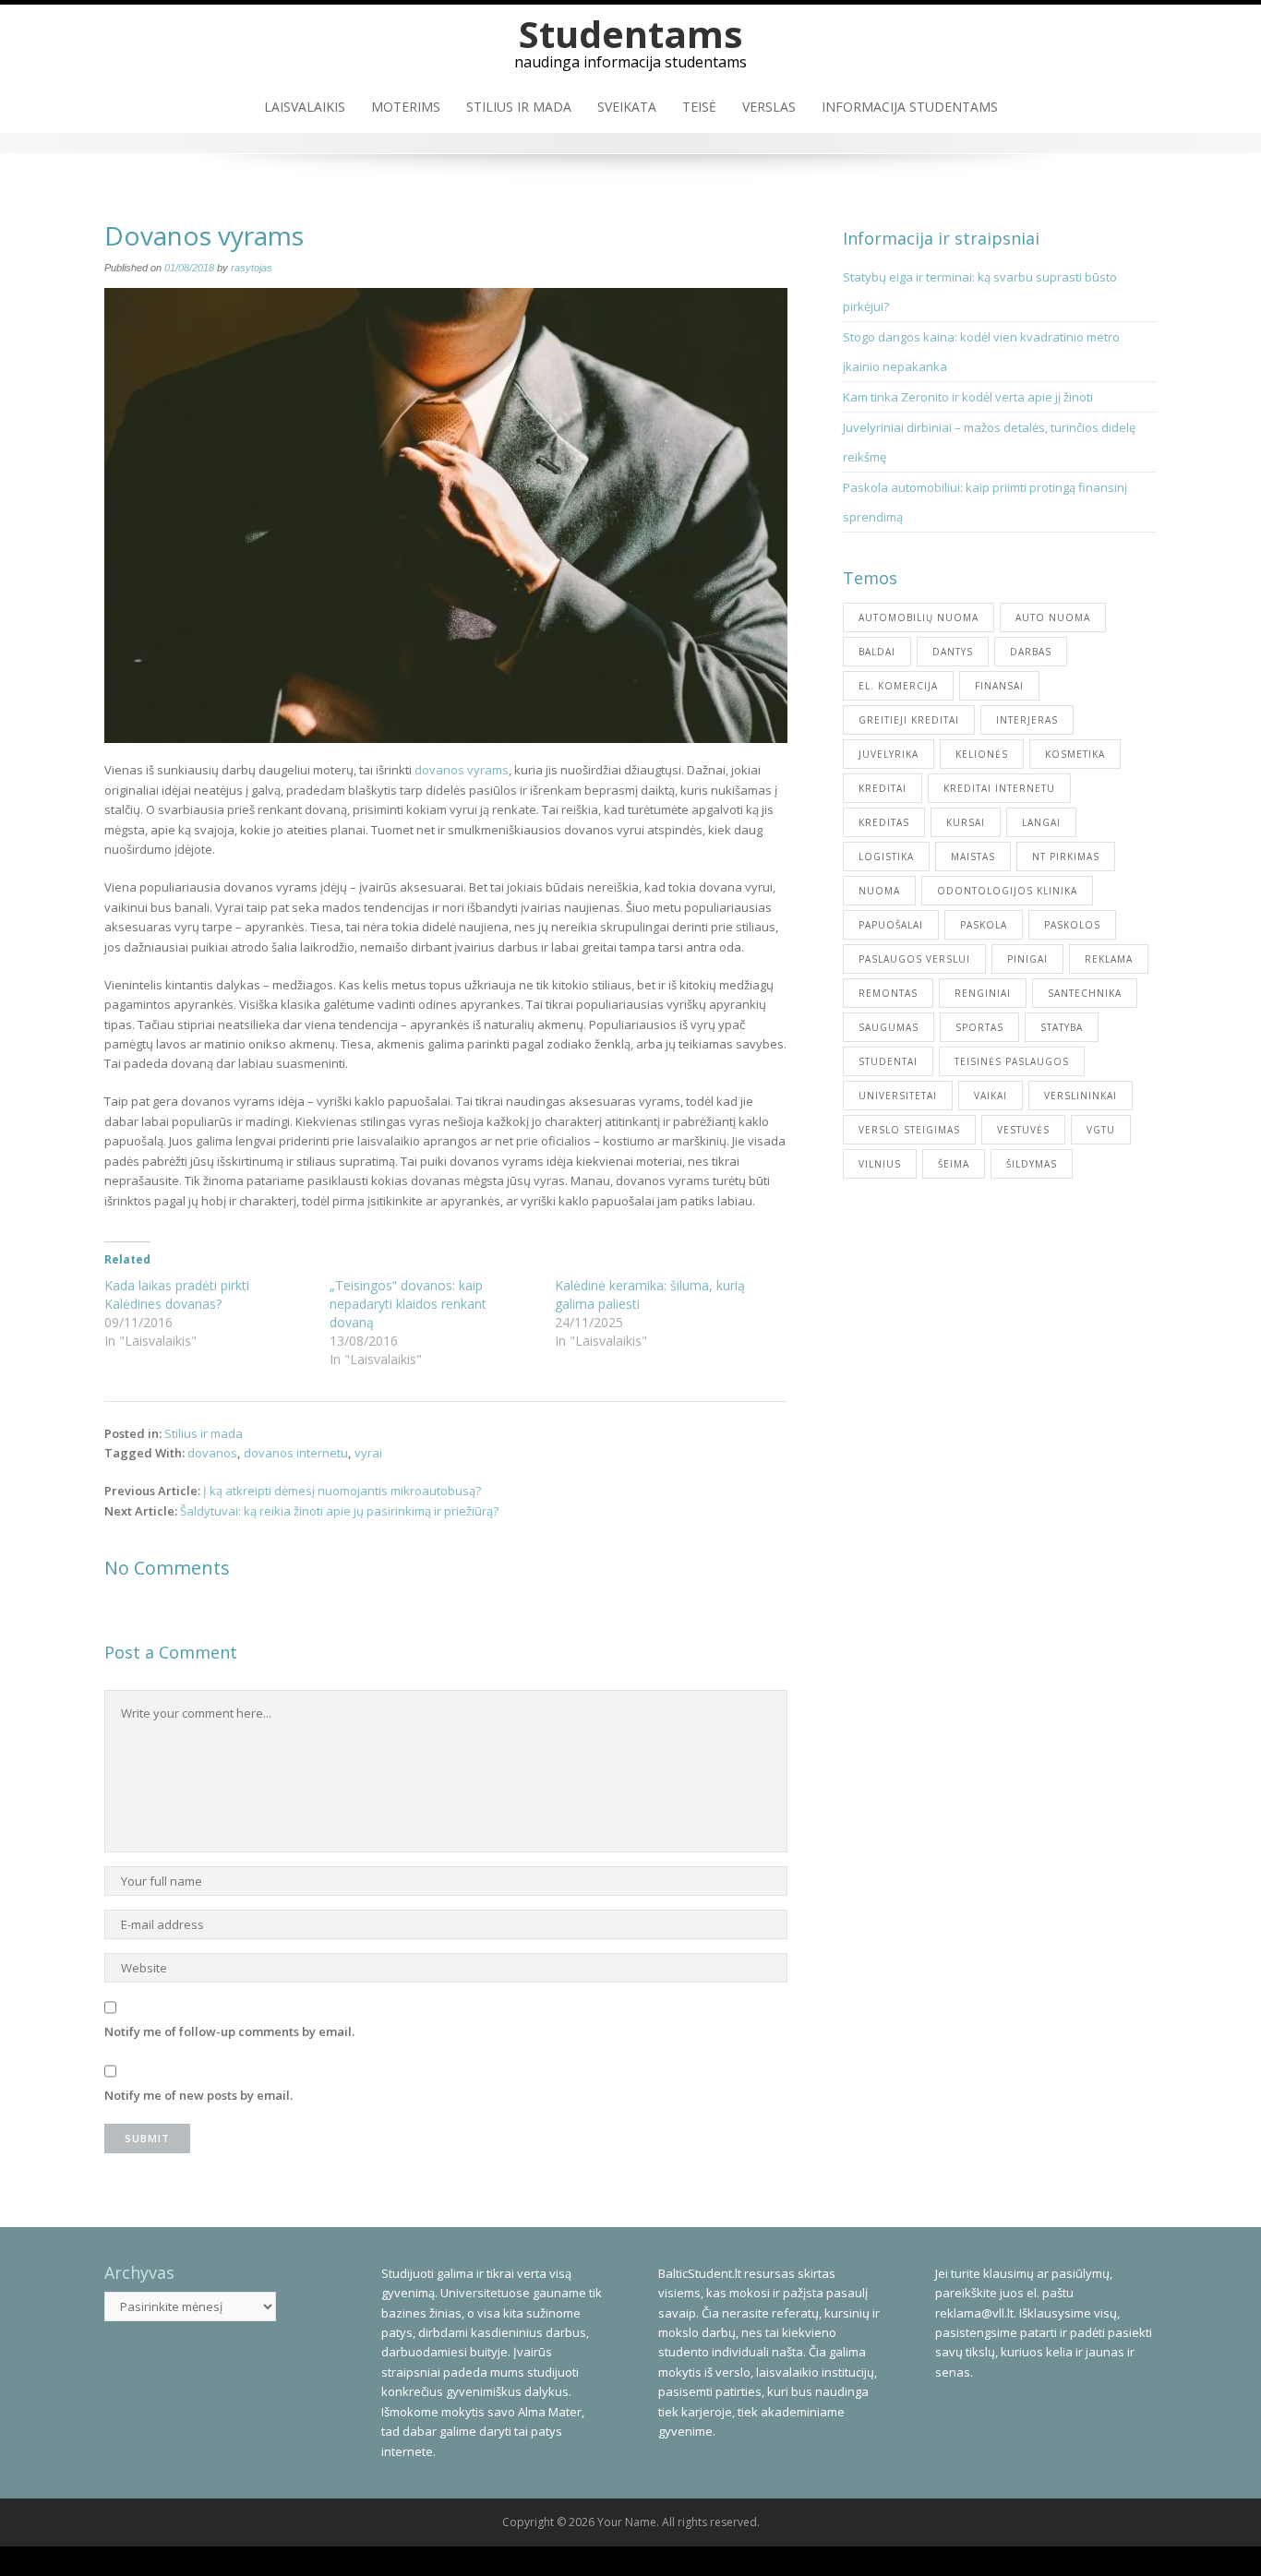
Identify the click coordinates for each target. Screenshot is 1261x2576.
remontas (888, 993)
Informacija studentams (910, 107)
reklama (1109, 959)
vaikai (991, 1096)
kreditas (884, 822)
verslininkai (1081, 1096)
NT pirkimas (1066, 857)
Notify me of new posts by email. (198, 2095)
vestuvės (1023, 1130)
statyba (1062, 1027)
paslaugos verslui (914, 959)
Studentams (631, 34)
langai (1041, 822)
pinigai (1027, 959)
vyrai (368, 1453)
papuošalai (891, 925)
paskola (984, 925)
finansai (999, 686)
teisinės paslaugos (1012, 1061)
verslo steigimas (909, 1130)
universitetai (898, 1096)
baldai (877, 652)
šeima (954, 1164)
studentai (888, 1061)
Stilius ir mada (519, 107)
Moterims (406, 107)
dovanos (212, 1453)
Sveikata (627, 107)
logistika (886, 857)
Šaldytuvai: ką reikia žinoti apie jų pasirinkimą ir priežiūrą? (339, 1511)
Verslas (769, 107)
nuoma (879, 891)
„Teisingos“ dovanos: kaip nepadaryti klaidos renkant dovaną (408, 1304)
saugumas (889, 1027)
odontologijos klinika (1007, 891)
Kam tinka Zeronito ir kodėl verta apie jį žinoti (968, 397)
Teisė (699, 107)
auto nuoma (1053, 617)
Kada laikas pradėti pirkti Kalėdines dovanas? (177, 1294)
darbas (1031, 652)
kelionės (982, 754)
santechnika (1085, 993)
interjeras (1027, 720)
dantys (953, 652)
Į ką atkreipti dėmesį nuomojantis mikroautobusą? (342, 1491)
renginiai (983, 993)
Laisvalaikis (305, 107)
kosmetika (1075, 754)
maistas (973, 857)
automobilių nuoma (919, 617)
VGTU (1101, 1130)
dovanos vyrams (462, 770)
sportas (979, 1027)
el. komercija (898, 686)
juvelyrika (889, 754)
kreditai (883, 788)
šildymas (1032, 1164)
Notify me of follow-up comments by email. (229, 2031)
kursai (966, 822)
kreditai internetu (999, 788)
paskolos (1072, 925)
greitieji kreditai (909, 720)
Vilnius (880, 1164)
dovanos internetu (296, 1453)
